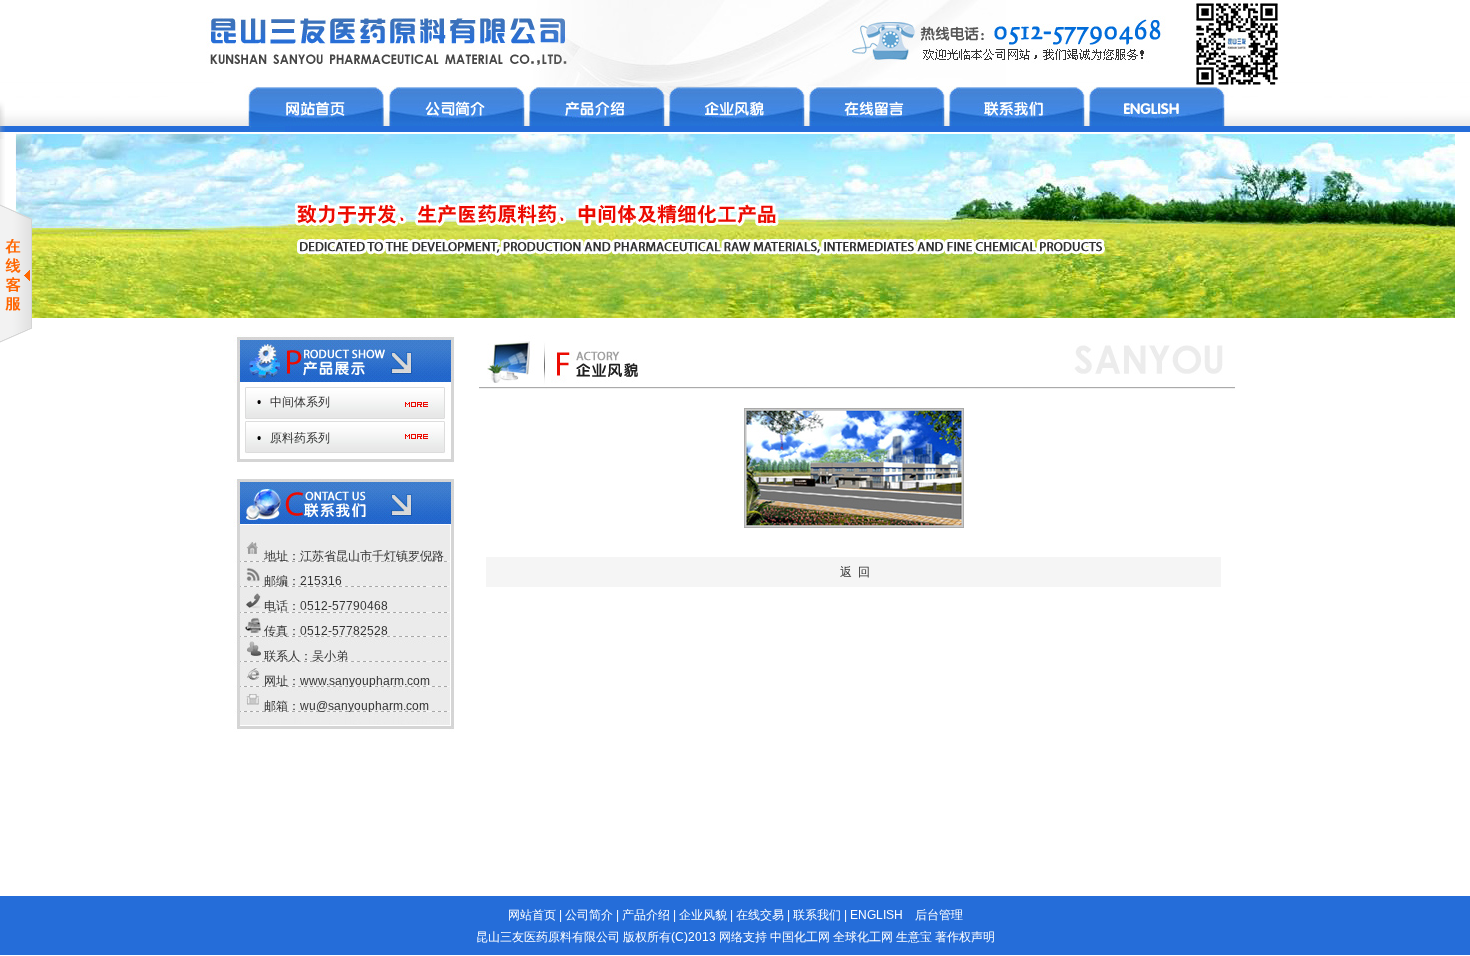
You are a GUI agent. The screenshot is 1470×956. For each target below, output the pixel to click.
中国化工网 (800, 937)
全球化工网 (863, 937)
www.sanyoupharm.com (365, 681)
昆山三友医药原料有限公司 (548, 937)
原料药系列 (300, 438)
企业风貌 (703, 915)
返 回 (855, 572)
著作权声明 (965, 937)
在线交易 (760, 915)
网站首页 (532, 915)
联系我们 (817, 915)
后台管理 (939, 915)
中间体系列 (300, 402)
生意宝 (914, 937)
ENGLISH (876, 915)
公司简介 (589, 915)
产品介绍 (646, 915)
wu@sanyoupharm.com (364, 706)
